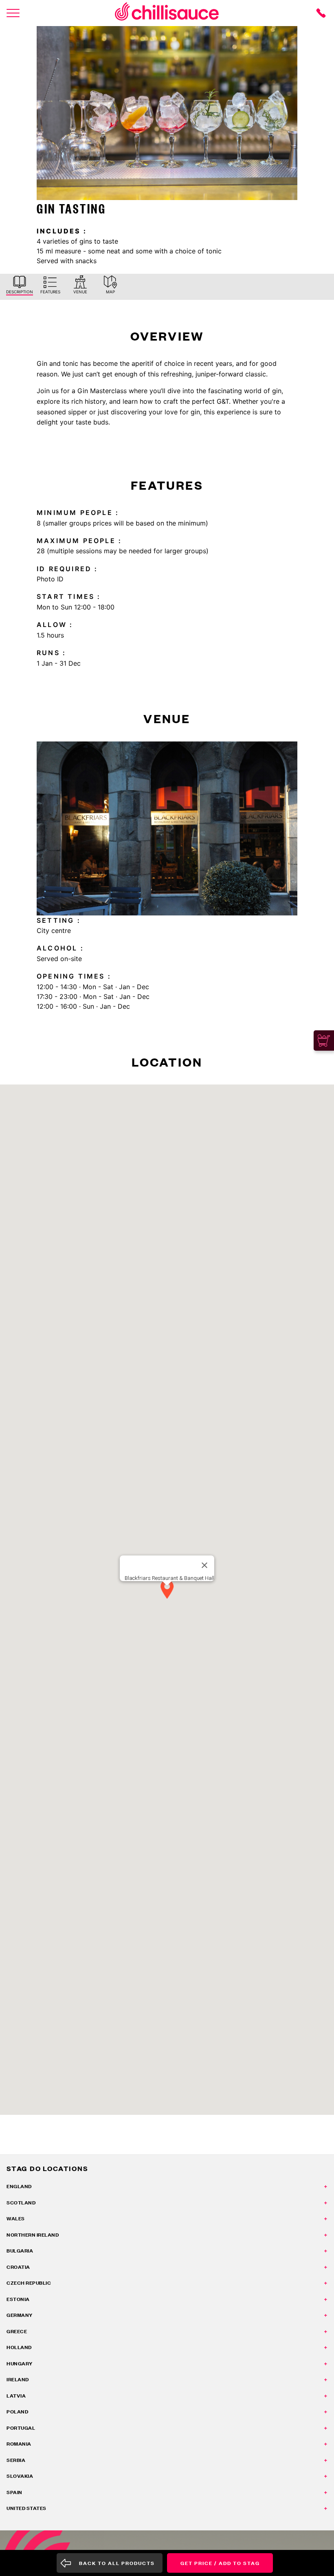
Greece (17, 2331)
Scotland (21, 2203)
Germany (20, 2315)
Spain (14, 2492)
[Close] (204, 1565)
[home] (167, 13)
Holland (19, 2347)
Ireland (18, 2379)
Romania (19, 2444)
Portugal (21, 2428)
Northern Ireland (33, 2235)
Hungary (20, 2364)
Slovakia (20, 2476)
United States (26, 2508)
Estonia (18, 2299)
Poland (17, 2412)
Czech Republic (29, 2283)
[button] (167, 1590)
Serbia (16, 2460)
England (19, 2186)
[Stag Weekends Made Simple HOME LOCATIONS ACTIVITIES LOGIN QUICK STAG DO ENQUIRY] (13, 13)
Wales (16, 2219)
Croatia (18, 2267)
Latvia (16, 2396)
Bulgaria (20, 2251)
